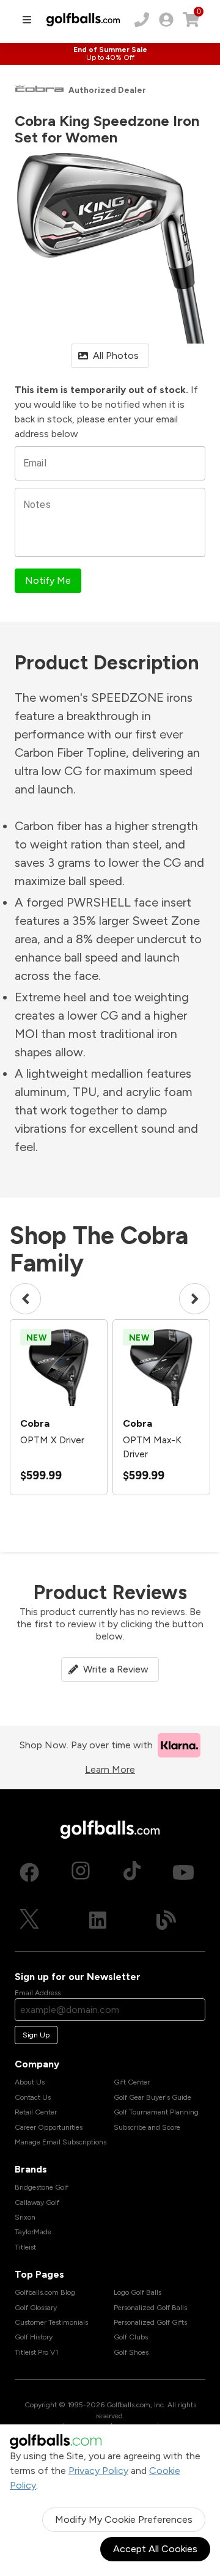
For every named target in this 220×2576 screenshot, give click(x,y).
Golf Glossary (36, 2308)
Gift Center (132, 2082)
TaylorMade (33, 2232)
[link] (166, 20)
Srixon (25, 2217)
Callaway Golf (37, 2202)
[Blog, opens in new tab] (166, 1920)
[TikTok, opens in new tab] (132, 1872)
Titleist (25, 2247)
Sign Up (36, 2035)
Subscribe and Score (147, 2127)
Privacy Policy (98, 2471)
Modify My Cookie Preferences (124, 2519)
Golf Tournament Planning (156, 2112)
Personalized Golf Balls (150, 2308)
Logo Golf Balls (137, 2292)
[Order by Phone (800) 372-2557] (142, 20)
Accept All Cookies (155, 2549)
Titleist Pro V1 (36, 2352)
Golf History (34, 2337)
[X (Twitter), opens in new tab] (29, 1920)
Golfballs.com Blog (45, 2292)
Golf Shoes (131, 2352)
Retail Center (36, 2112)
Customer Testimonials (51, 2322)
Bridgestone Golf (42, 2187)
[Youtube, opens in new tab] (183, 1872)
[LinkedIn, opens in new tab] (98, 1920)
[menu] (27, 20)
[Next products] (195, 1299)
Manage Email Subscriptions (61, 2142)
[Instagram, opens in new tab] (81, 1872)
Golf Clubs (131, 2337)
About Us (30, 2082)
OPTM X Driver (52, 1440)
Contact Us (33, 2097)
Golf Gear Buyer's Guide (152, 2097)
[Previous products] (25, 1299)
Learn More (110, 1769)
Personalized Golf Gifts (150, 2322)
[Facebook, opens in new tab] (29, 1872)
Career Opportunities (49, 2127)
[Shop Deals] (110, 54)
